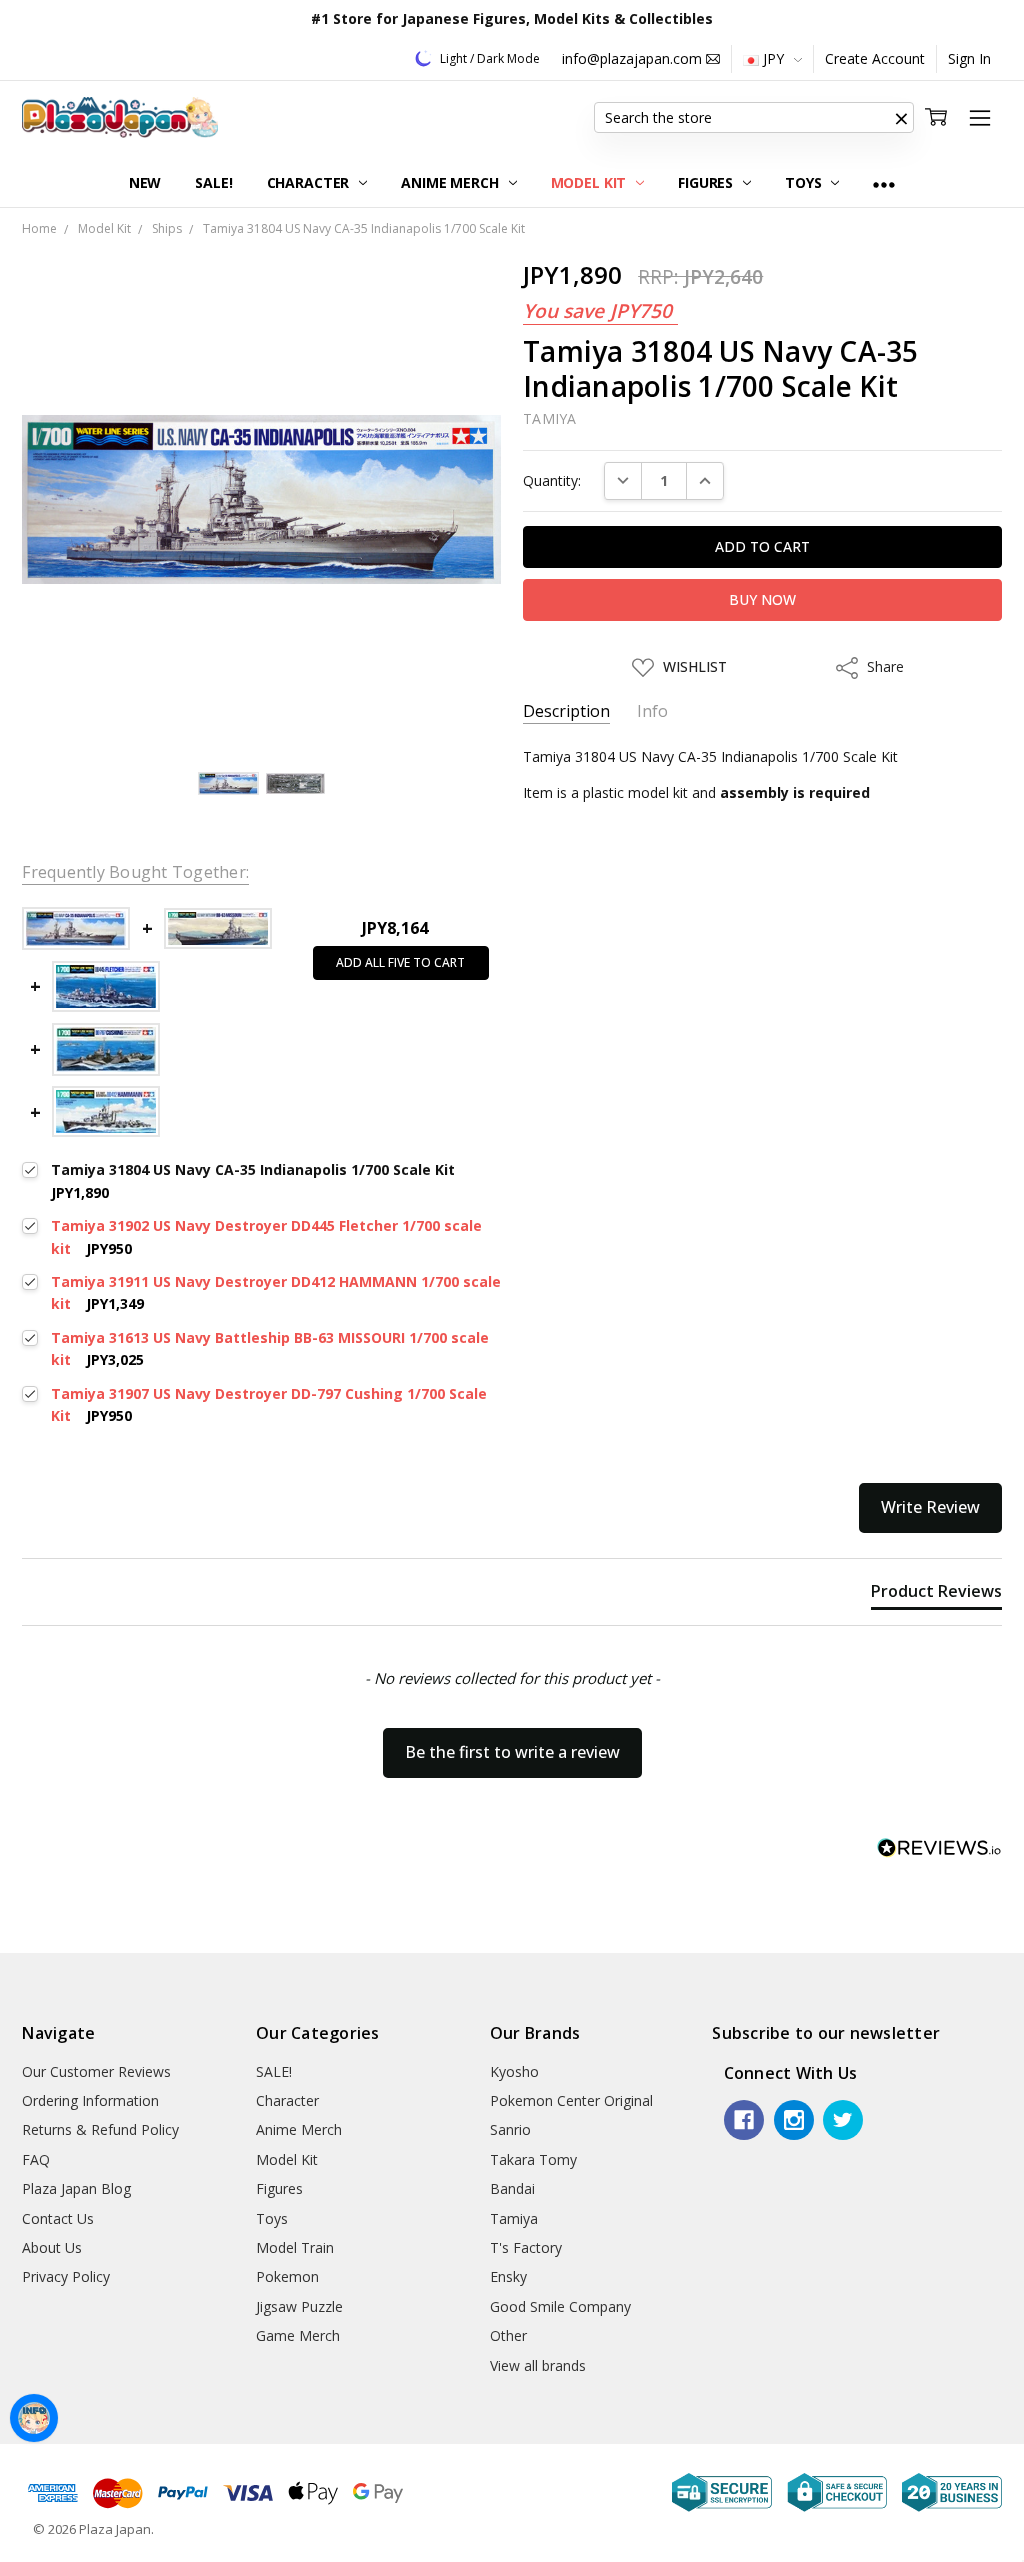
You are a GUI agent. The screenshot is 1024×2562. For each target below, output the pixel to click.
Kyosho (514, 2071)
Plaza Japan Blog (76, 2188)
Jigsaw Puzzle (299, 2306)
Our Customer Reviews (96, 2071)
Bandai (512, 2188)
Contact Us (58, 2218)
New (145, 182)
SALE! (213, 182)
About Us (52, 2247)
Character (310, 182)
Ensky (508, 2276)
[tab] (936, 1595)
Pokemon (287, 2276)
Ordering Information (90, 2100)
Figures (707, 182)
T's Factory (526, 2247)
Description (566, 711)
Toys (805, 182)
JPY (773, 58)
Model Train (295, 2247)
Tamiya (514, 2218)
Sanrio (510, 2129)
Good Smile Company (560, 2306)
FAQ (36, 2159)
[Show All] (884, 183)
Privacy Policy (66, 2276)
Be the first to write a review (512, 1752)
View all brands (538, 2365)
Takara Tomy (533, 2159)
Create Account (875, 58)
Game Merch (298, 2335)
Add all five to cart (400, 962)
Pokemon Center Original (571, 2100)
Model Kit (591, 182)
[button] (902, 118)
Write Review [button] (930, 1507)
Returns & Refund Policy (100, 2129)
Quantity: (552, 480)
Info (652, 711)
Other (508, 2335)
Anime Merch (451, 182)
